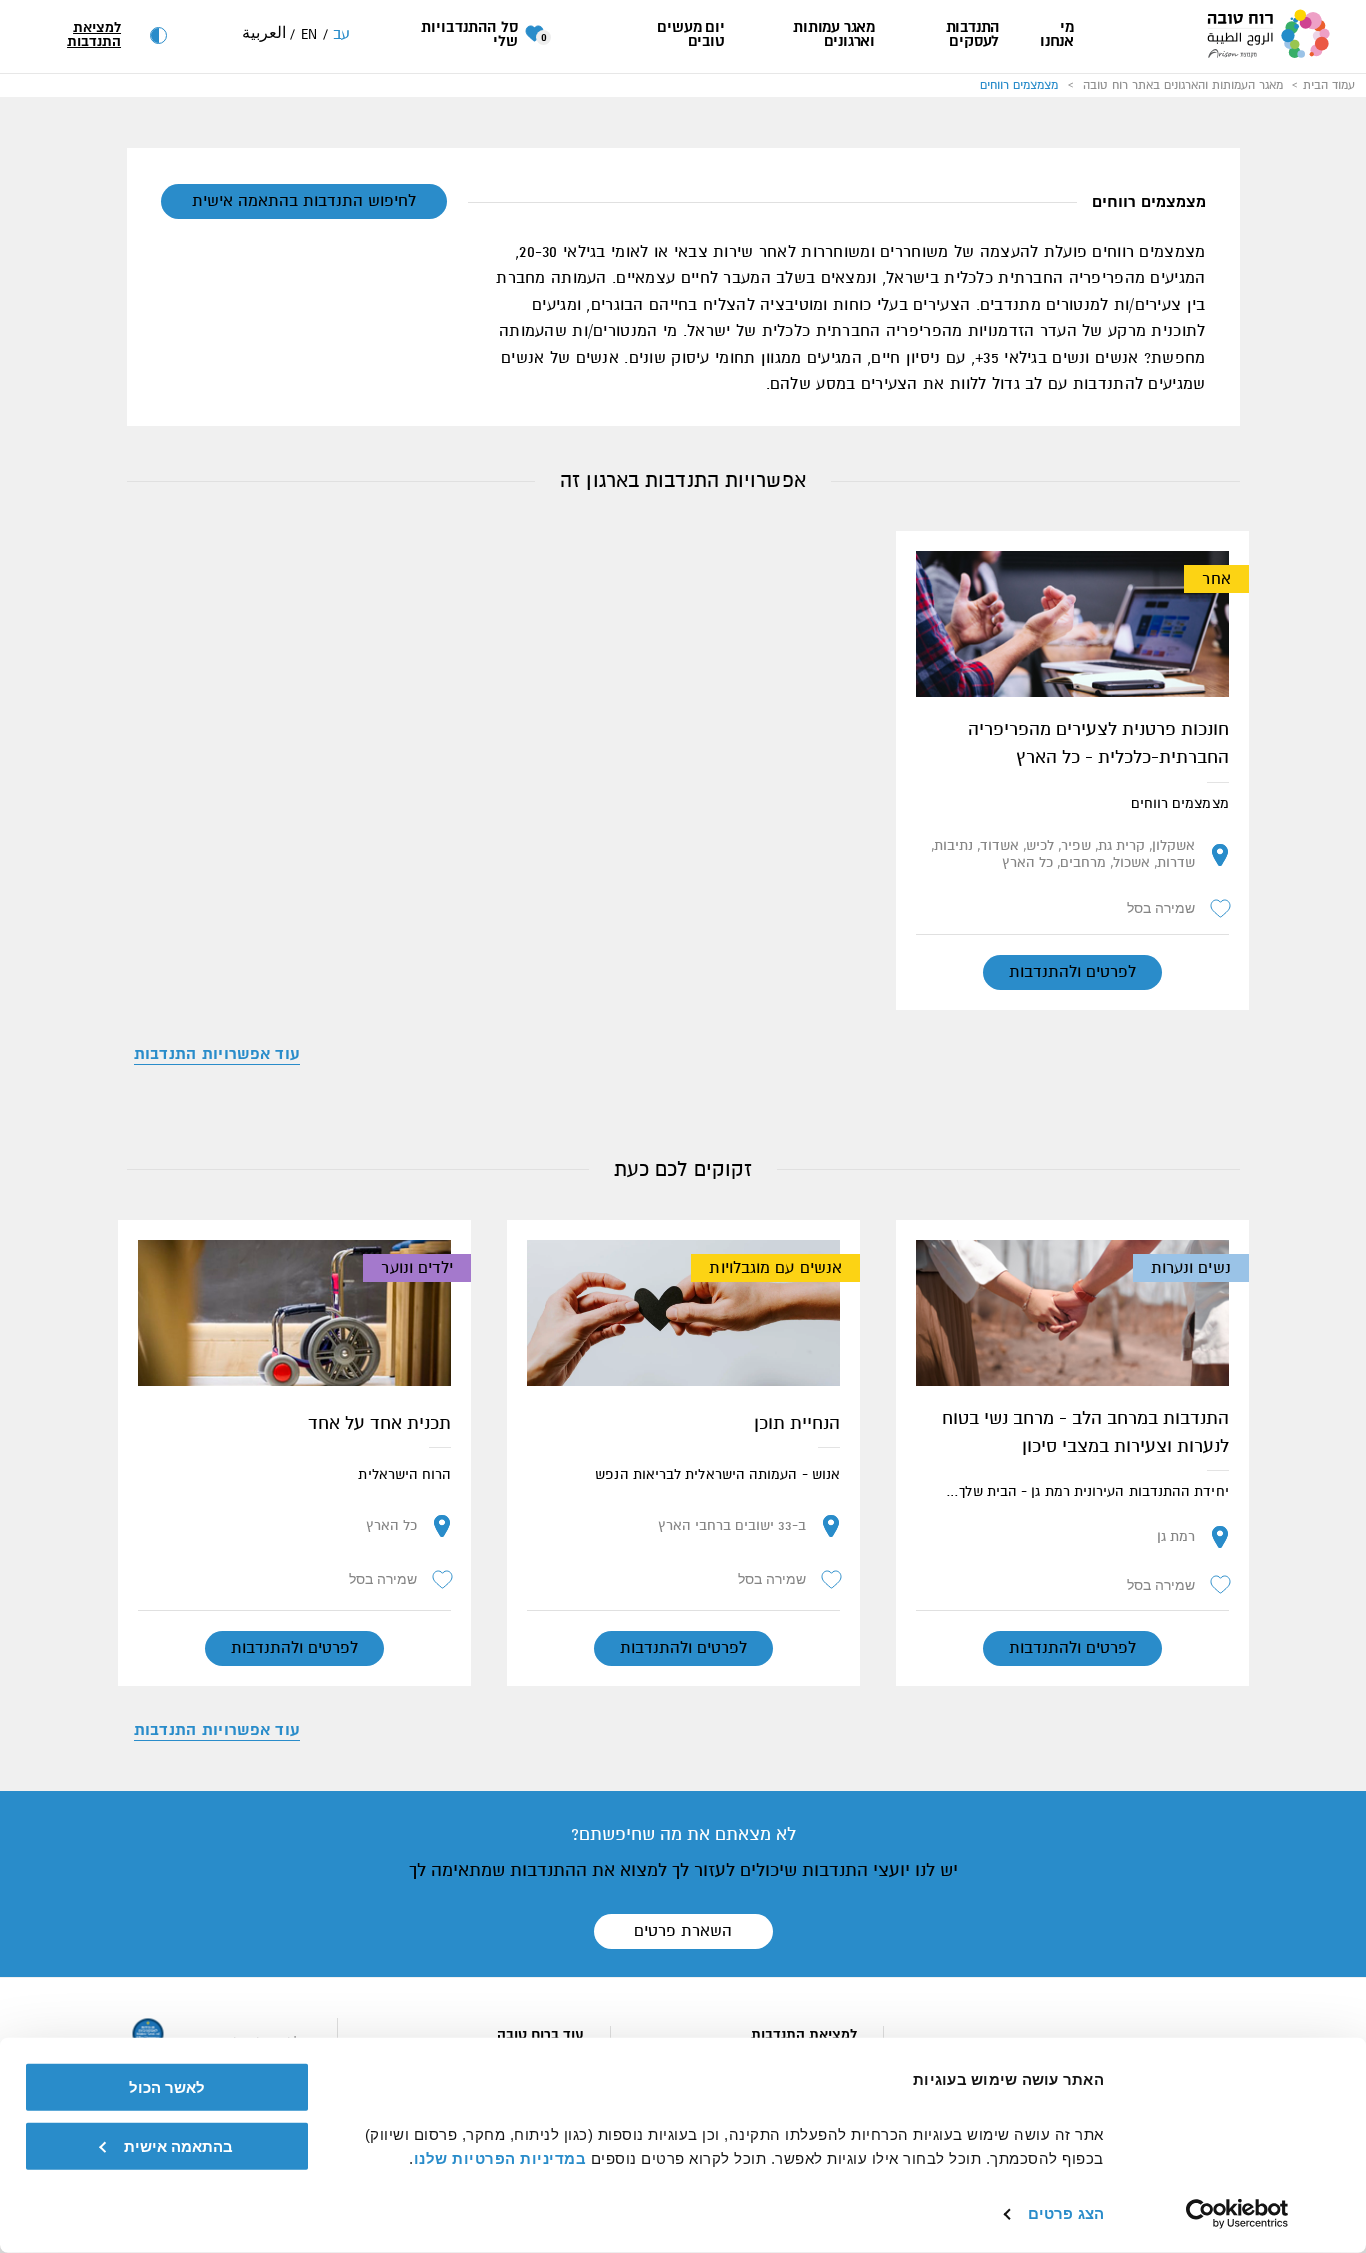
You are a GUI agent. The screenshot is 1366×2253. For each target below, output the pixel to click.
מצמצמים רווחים (1019, 85)
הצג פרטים (1066, 2213)
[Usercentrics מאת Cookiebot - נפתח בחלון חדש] (1237, 2214)
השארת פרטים (683, 1931)
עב (342, 34)
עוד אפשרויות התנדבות (217, 1054)
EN (309, 35)
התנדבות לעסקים (972, 35)
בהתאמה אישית (178, 2145)
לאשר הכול (167, 2087)
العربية (264, 33)
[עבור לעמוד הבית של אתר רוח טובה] (1267, 36)
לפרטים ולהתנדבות (1072, 972)
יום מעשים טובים (690, 35)
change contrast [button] (158, 35)
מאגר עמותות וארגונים (834, 35)
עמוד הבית (1329, 85)
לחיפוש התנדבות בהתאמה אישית (304, 201)
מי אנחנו (1057, 35)
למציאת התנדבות (94, 35)
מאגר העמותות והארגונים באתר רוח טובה (1183, 85)
